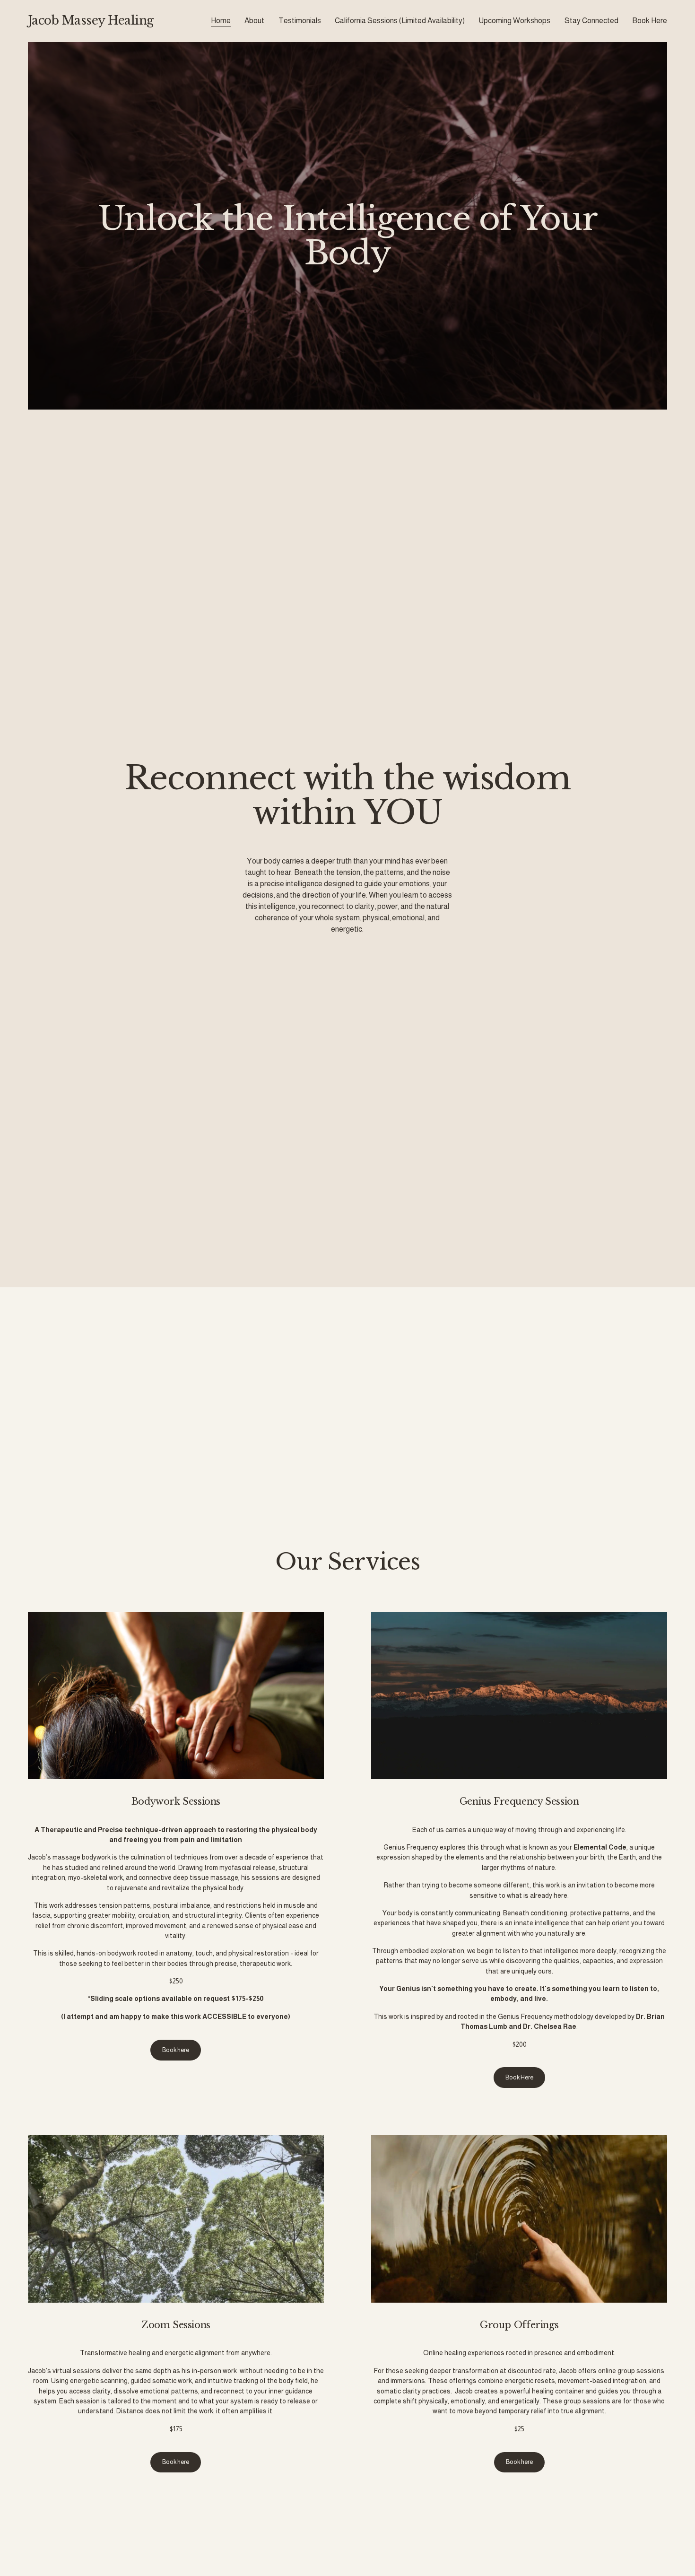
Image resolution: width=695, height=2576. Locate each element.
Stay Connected (591, 21)
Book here (176, 2050)
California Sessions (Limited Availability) (400, 21)
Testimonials (300, 21)
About (254, 21)
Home (221, 21)
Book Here (650, 21)
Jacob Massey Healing (91, 21)
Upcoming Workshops (514, 21)
